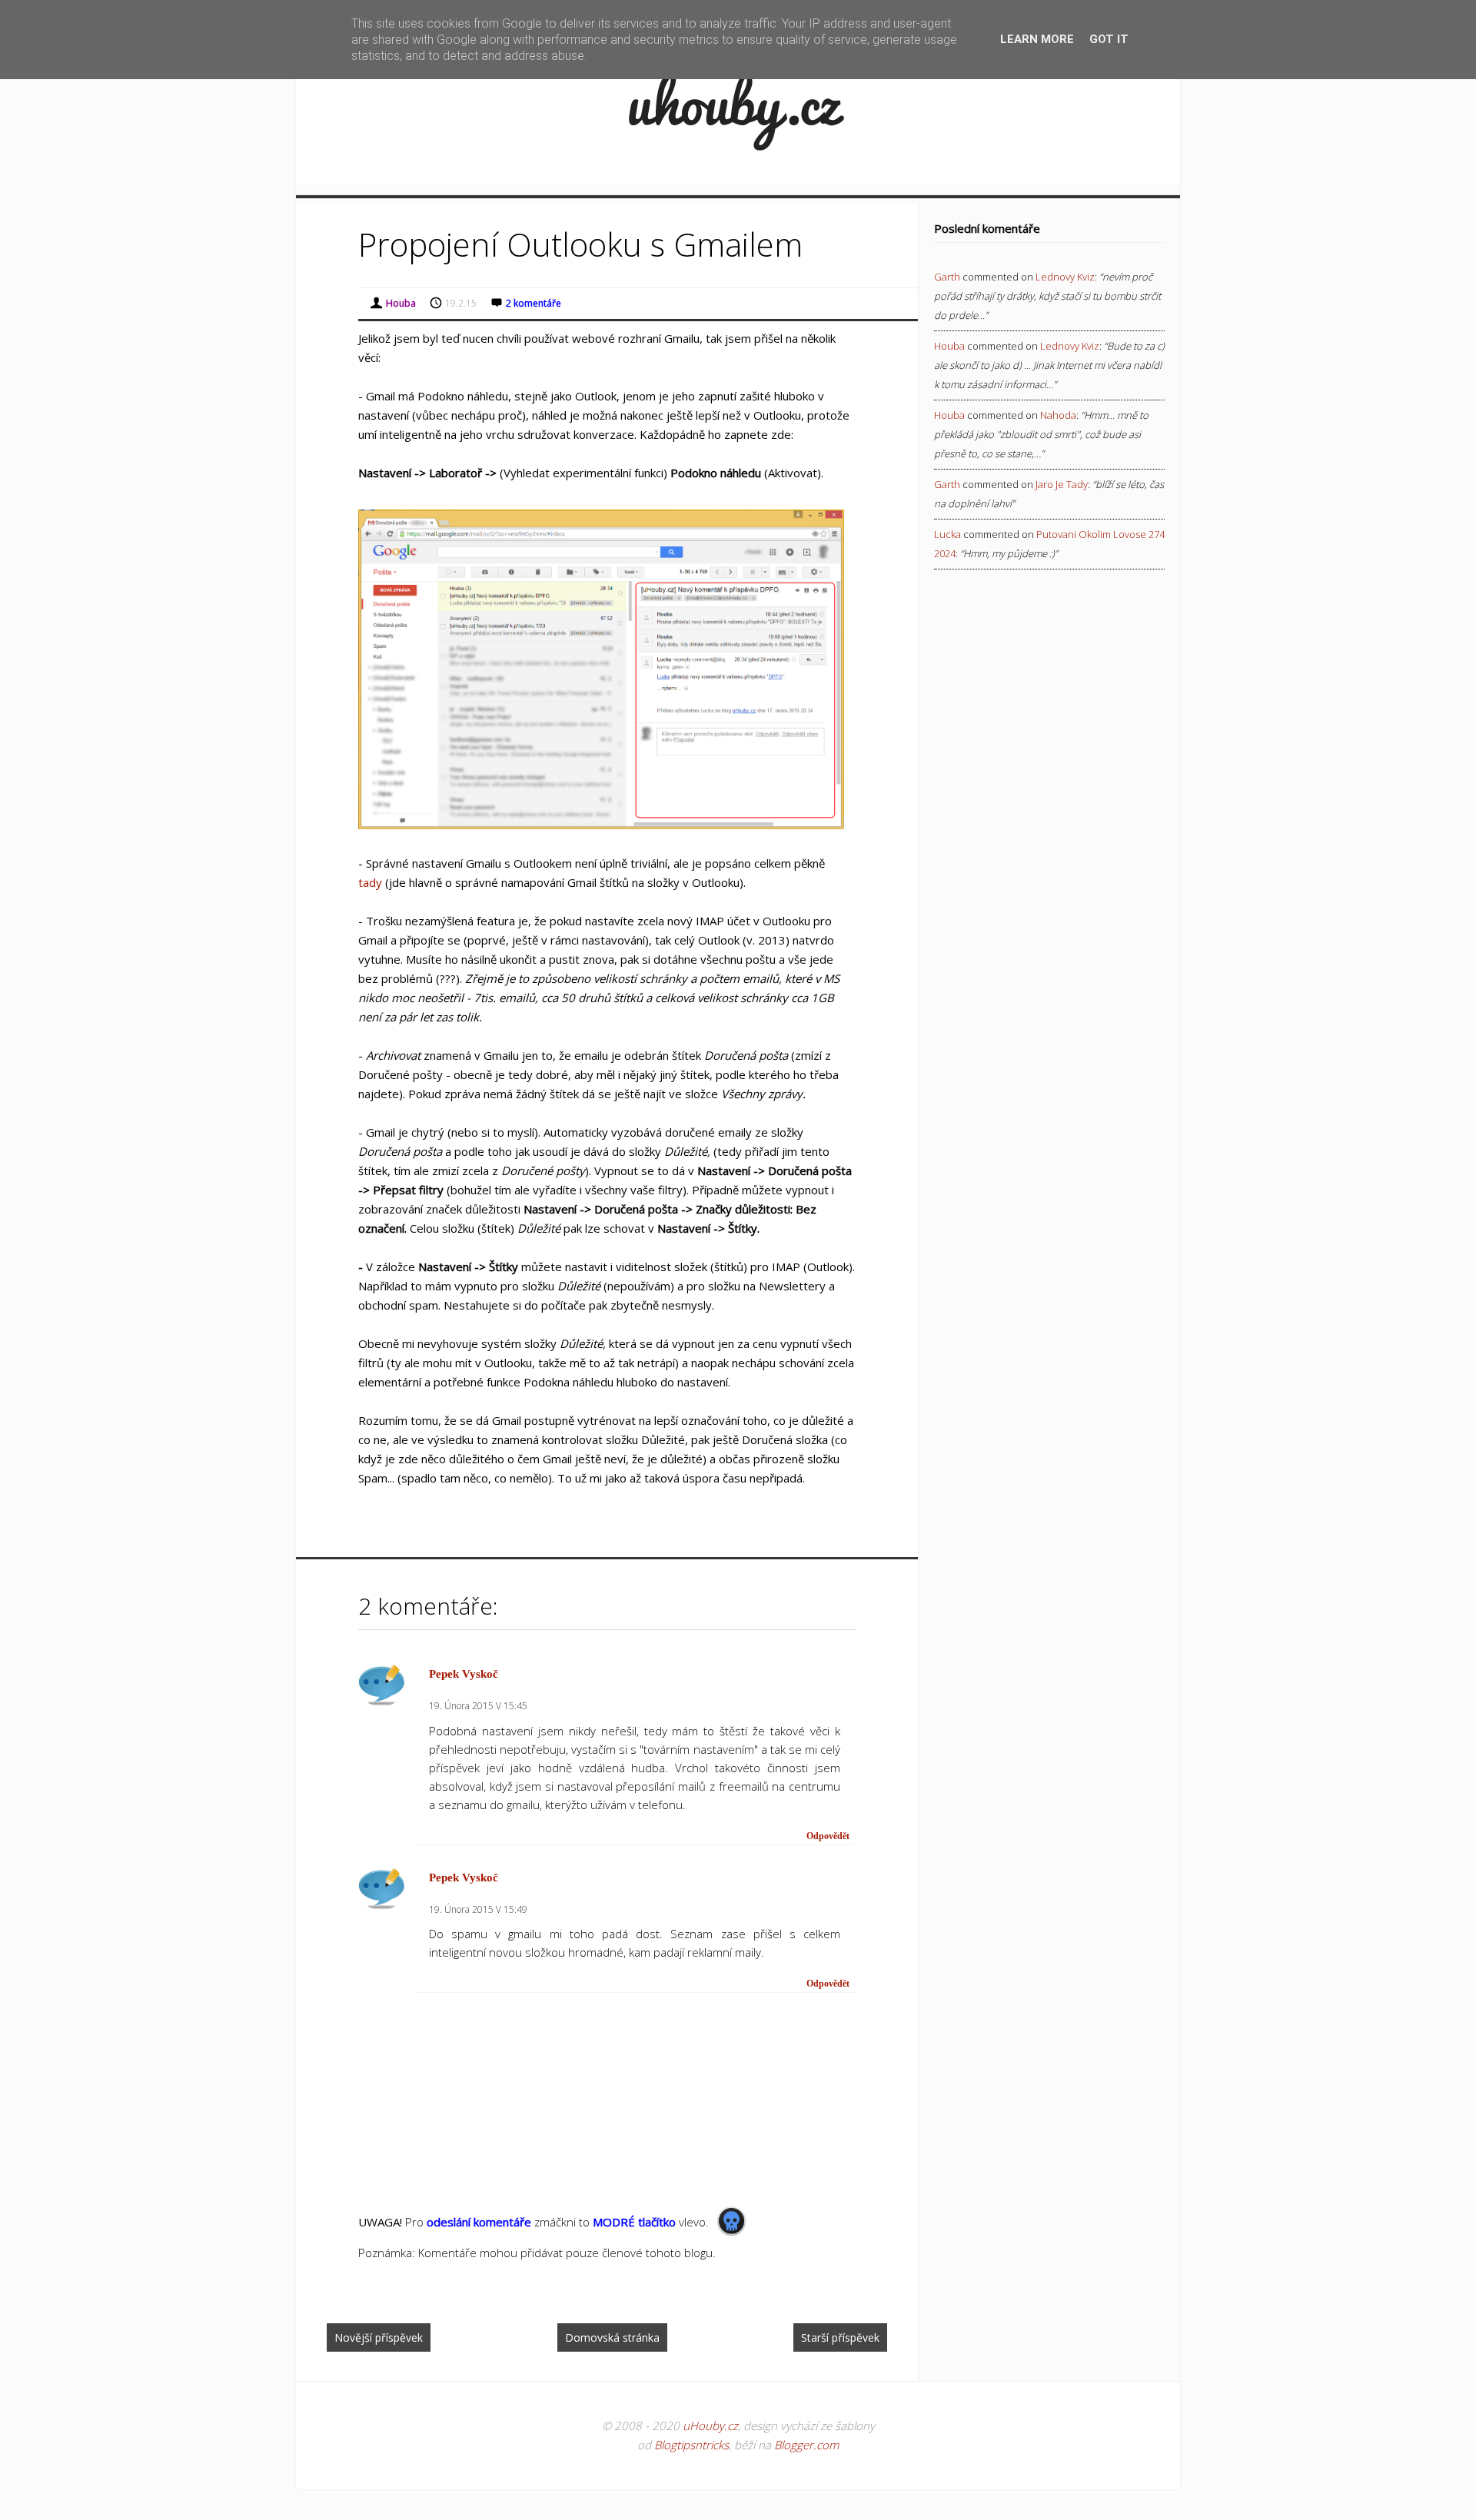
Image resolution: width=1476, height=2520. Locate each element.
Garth (947, 277)
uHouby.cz (710, 2425)
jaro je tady (1062, 484)
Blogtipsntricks (691, 2445)
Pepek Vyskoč (464, 1674)
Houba (949, 346)
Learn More (1037, 39)
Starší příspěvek (840, 2337)
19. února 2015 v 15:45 (478, 1706)
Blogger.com (806, 2445)
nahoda (1058, 415)
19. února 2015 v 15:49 (478, 1909)
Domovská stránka (612, 2337)
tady (370, 882)
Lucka (947, 534)
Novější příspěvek (379, 2337)
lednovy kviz (1065, 277)
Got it (1109, 39)
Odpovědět (828, 1836)
